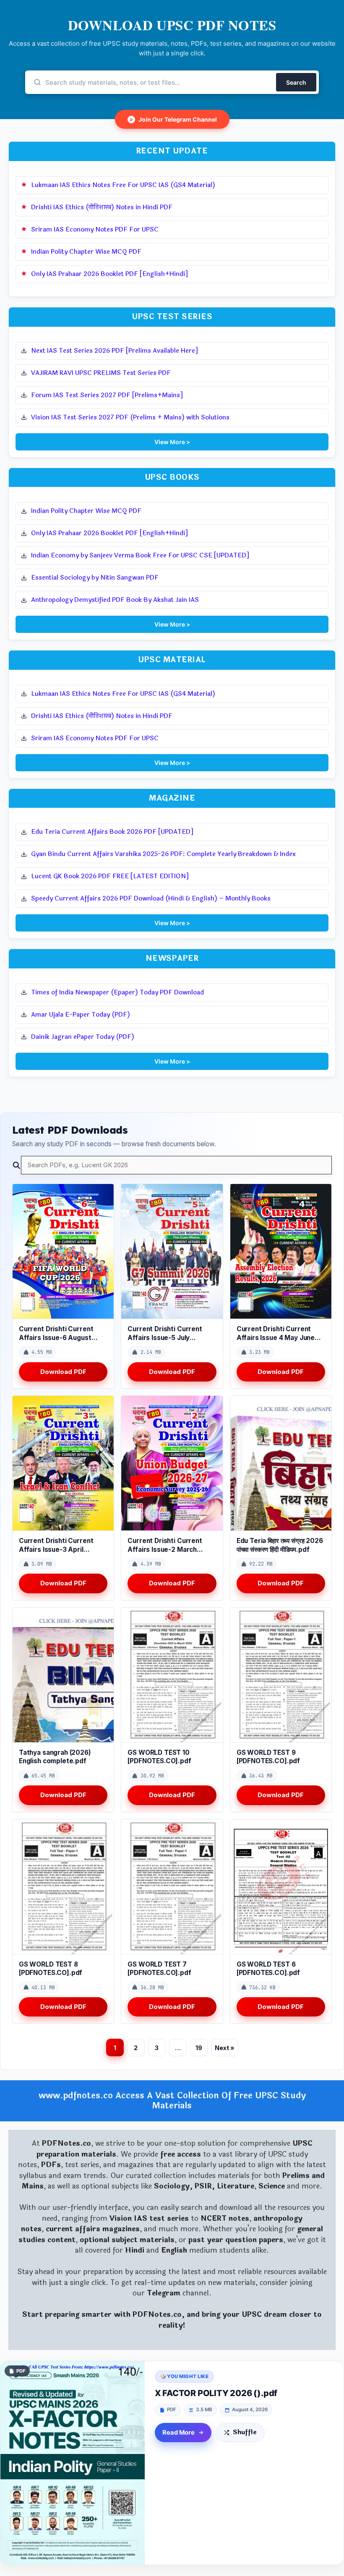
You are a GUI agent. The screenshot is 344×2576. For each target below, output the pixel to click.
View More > (172, 442)
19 (199, 2048)
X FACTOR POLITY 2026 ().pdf (216, 2393)
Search (296, 82)
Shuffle (245, 2432)
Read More (179, 2433)
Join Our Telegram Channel (173, 119)
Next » (225, 2048)
